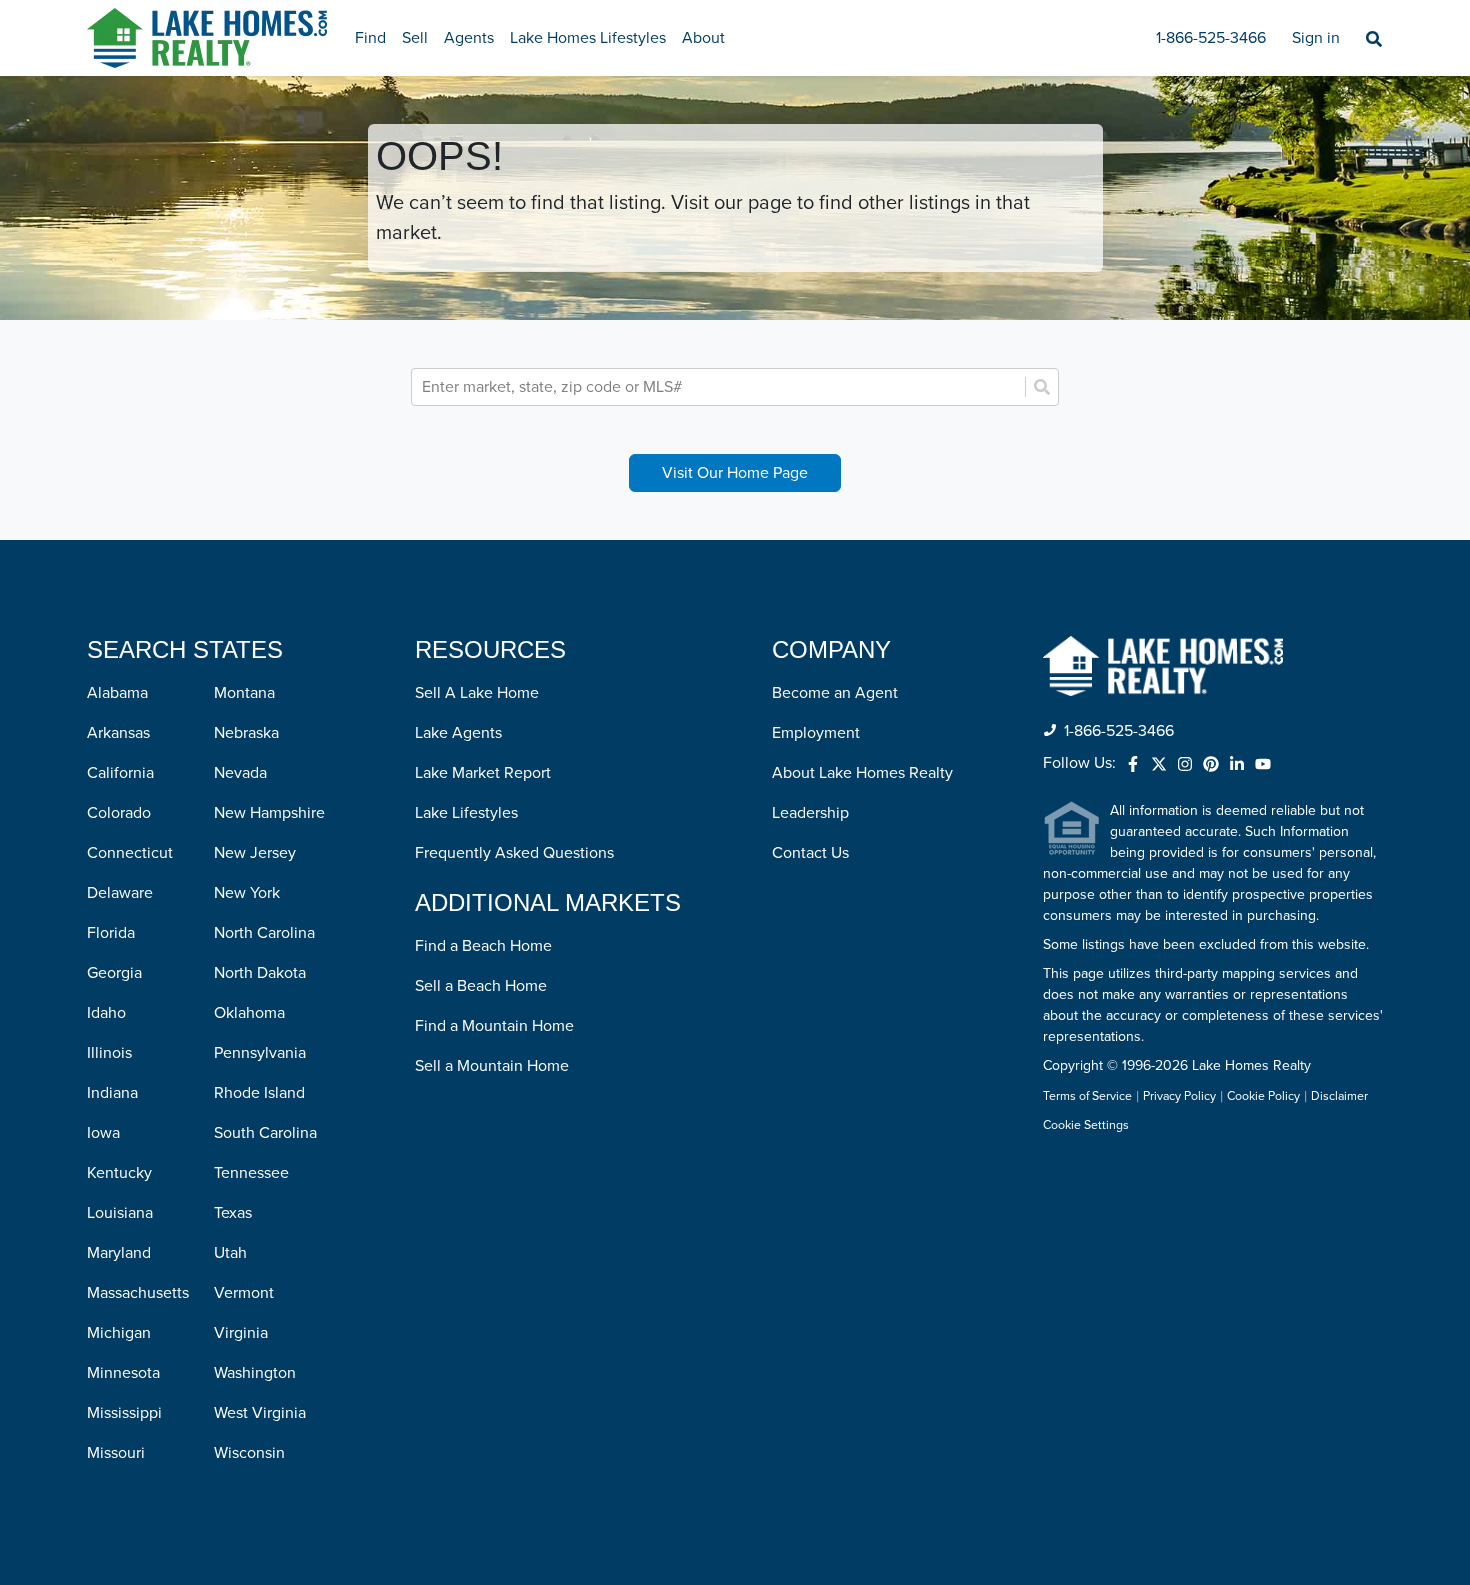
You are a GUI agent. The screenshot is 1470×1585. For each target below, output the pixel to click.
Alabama (117, 693)
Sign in (1316, 38)
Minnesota (123, 1373)
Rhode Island (259, 1093)
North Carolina (264, 933)
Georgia (114, 973)
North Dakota (260, 973)
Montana (244, 693)
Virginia (241, 1333)
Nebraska (246, 733)
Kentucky (119, 1173)
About (703, 38)
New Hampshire (269, 813)
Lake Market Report (483, 773)
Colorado (119, 813)
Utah (230, 1253)
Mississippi (124, 1413)
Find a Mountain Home (494, 1026)
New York (247, 893)
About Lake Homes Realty (862, 773)
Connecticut (130, 853)
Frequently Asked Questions (514, 853)
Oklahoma (249, 1013)
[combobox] (720, 387)
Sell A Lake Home (477, 693)
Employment (816, 733)
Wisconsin (249, 1453)
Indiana (112, 1093)
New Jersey (255, 853)
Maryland (119, 1253)
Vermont (244, 1293)
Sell (415, 38)
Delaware (120, 893)
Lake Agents (458, 733)
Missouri (116, 1453)
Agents (469, 38)
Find (370, 38)
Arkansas (118, 733)
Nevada (240, 773)
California (120, 773)
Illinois (109, 1053)
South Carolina (265, 1133)
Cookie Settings (1086, 1125)
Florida (111, 933)
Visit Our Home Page (735, 473)
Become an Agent (835, 693)
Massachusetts (138, 1293)
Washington (255, 1373)
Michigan (119, 1333)
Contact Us (810, 853)
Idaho (106, 1013)
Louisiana (120, 1213)
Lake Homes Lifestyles (588, 38)
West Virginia (260, 1413)
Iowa (103, 1133)
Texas (233, 1213)
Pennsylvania (260, 1053)
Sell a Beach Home (481, 986)
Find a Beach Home (483, 946)
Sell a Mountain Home (492, 1066)
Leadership (810, 813)
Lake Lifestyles (466, 813)
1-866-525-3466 (1211, 38)
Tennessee (251, 1173)
